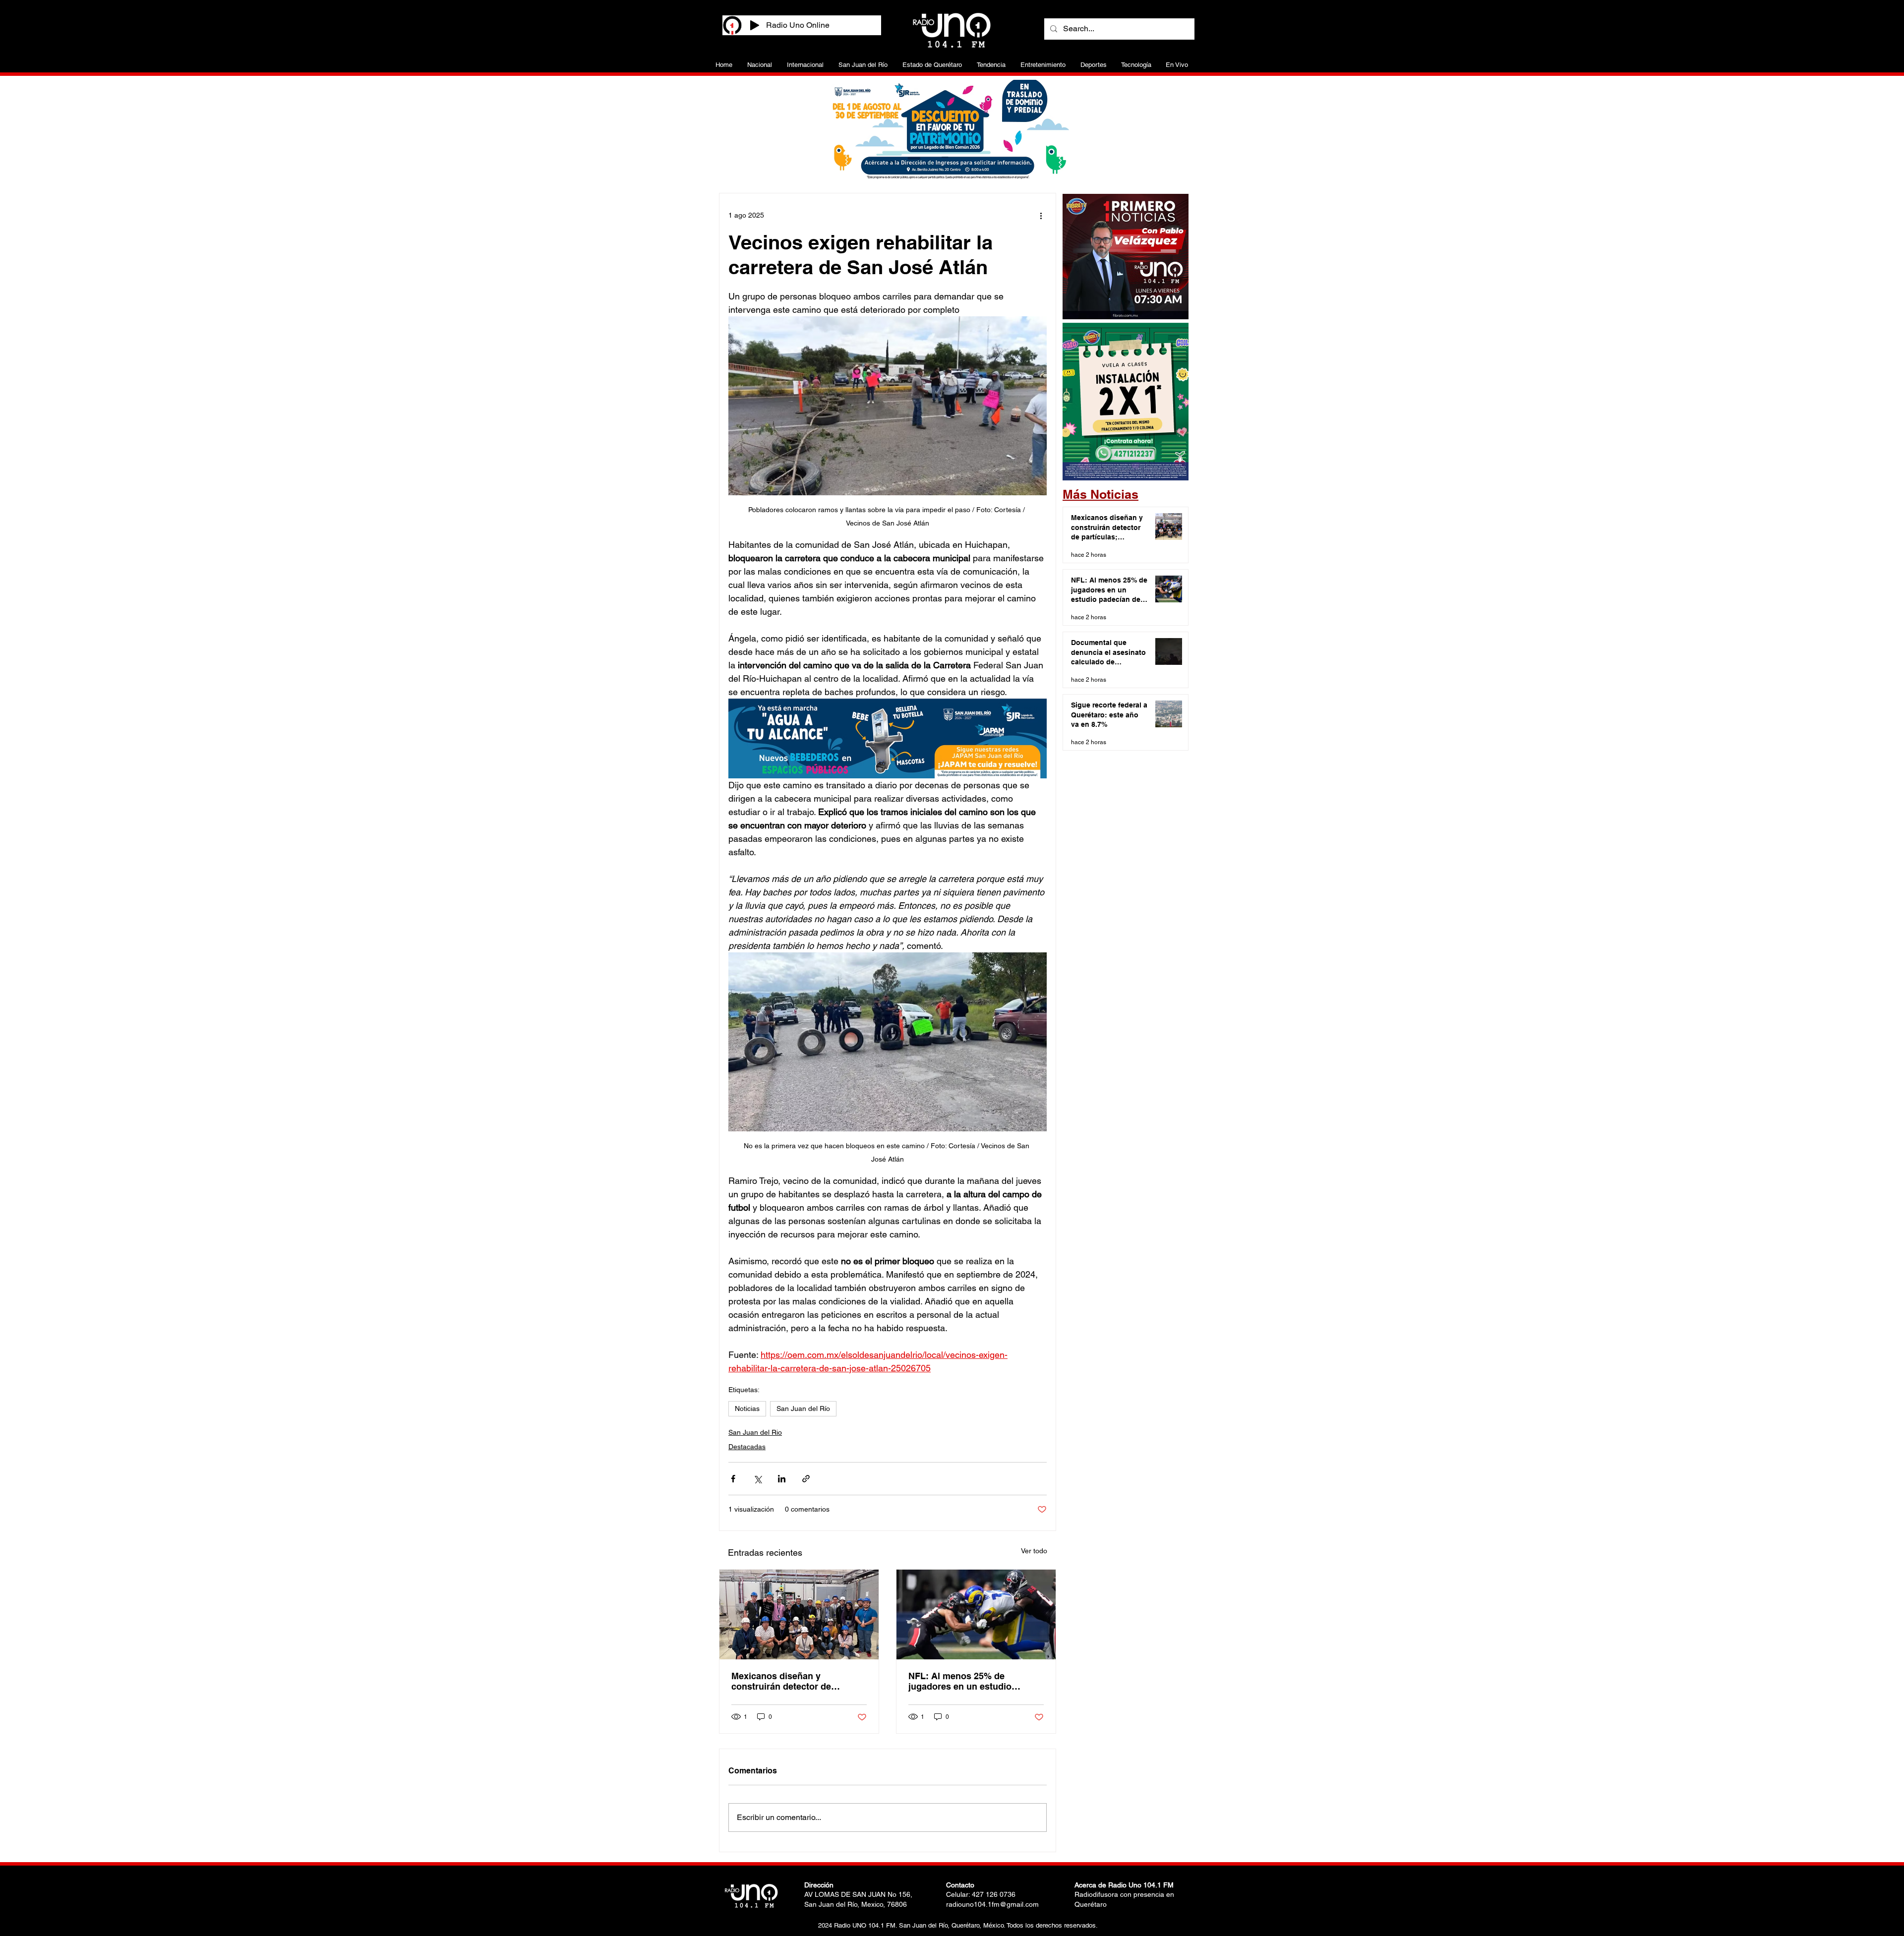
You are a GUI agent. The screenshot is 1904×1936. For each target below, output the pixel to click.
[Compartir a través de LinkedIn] (782, 1479)
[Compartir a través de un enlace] (806, 1479)
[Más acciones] (1041, 215)
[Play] (755, 25)
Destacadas (747, 1447)
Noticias (747, 1408)
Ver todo (1034, 1551)
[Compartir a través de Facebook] (733, 1479)
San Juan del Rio (755, 1432)
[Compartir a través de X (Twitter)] (757, 1479)
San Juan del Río (803, 1408)
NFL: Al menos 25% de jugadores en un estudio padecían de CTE (960, 1681)
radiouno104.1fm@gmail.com (992, 1904)
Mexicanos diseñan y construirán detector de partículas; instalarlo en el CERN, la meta (786, 1681)
